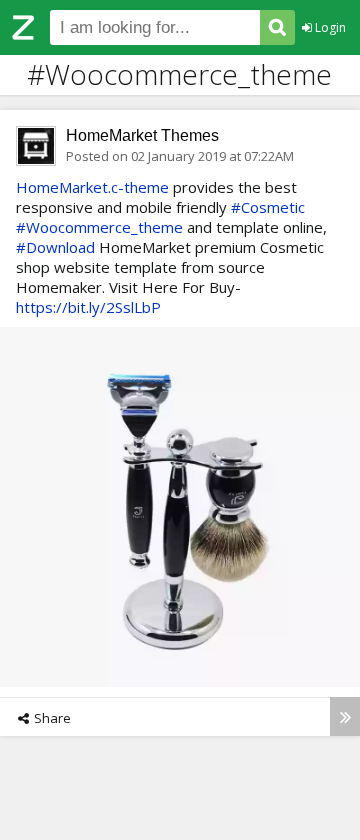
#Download (55, 247)
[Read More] (345, 716)
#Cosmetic (268, 207)
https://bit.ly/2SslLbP (88, 307)
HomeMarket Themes (142, 135)
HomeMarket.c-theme (92, 187)
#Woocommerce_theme (99, 227)
